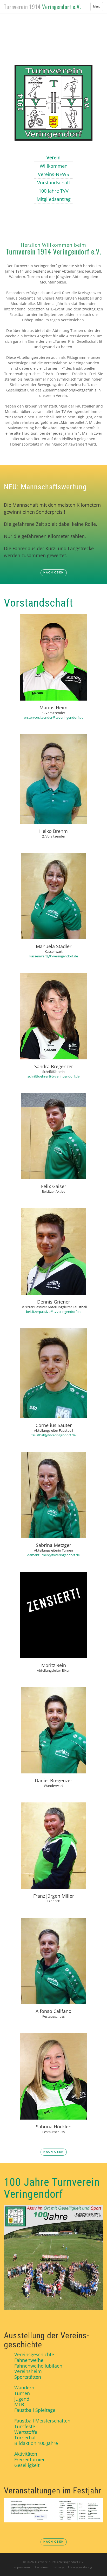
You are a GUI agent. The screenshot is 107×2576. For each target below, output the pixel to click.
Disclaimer (41, 2567)
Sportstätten (28, 2377)
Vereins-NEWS (53, 174)
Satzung (59, 2567)
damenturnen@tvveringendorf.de (53, 1555)
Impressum (22, 2567)
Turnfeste (25, 2426)
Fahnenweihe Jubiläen (38, 2366)
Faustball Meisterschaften (42, 2421)
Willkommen (54, 166)
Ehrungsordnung (80, 2567)
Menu (98, 8)
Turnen (22, 2393)
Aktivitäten (26, 2454)
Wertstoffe (26, 2432)
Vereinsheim (28, 2371)
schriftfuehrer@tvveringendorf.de (53, 1076)
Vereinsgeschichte (34, 2354)
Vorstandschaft (54, 183)
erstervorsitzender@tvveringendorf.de (54, 717)
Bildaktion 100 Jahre (36, 2443)
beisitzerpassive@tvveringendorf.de (54, 1312)
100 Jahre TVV (54, 191)
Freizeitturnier (29, 2459)
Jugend (22, 2399)
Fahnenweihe (29, 2360)
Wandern (24, 2388)
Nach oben (54, 573)
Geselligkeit (27, 2465)
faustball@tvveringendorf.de (53, 1435)
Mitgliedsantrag (54, 199)
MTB (19, 2404)
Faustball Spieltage (35, 2410)
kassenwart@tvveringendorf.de (54, 956)
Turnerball (26, 2437)
